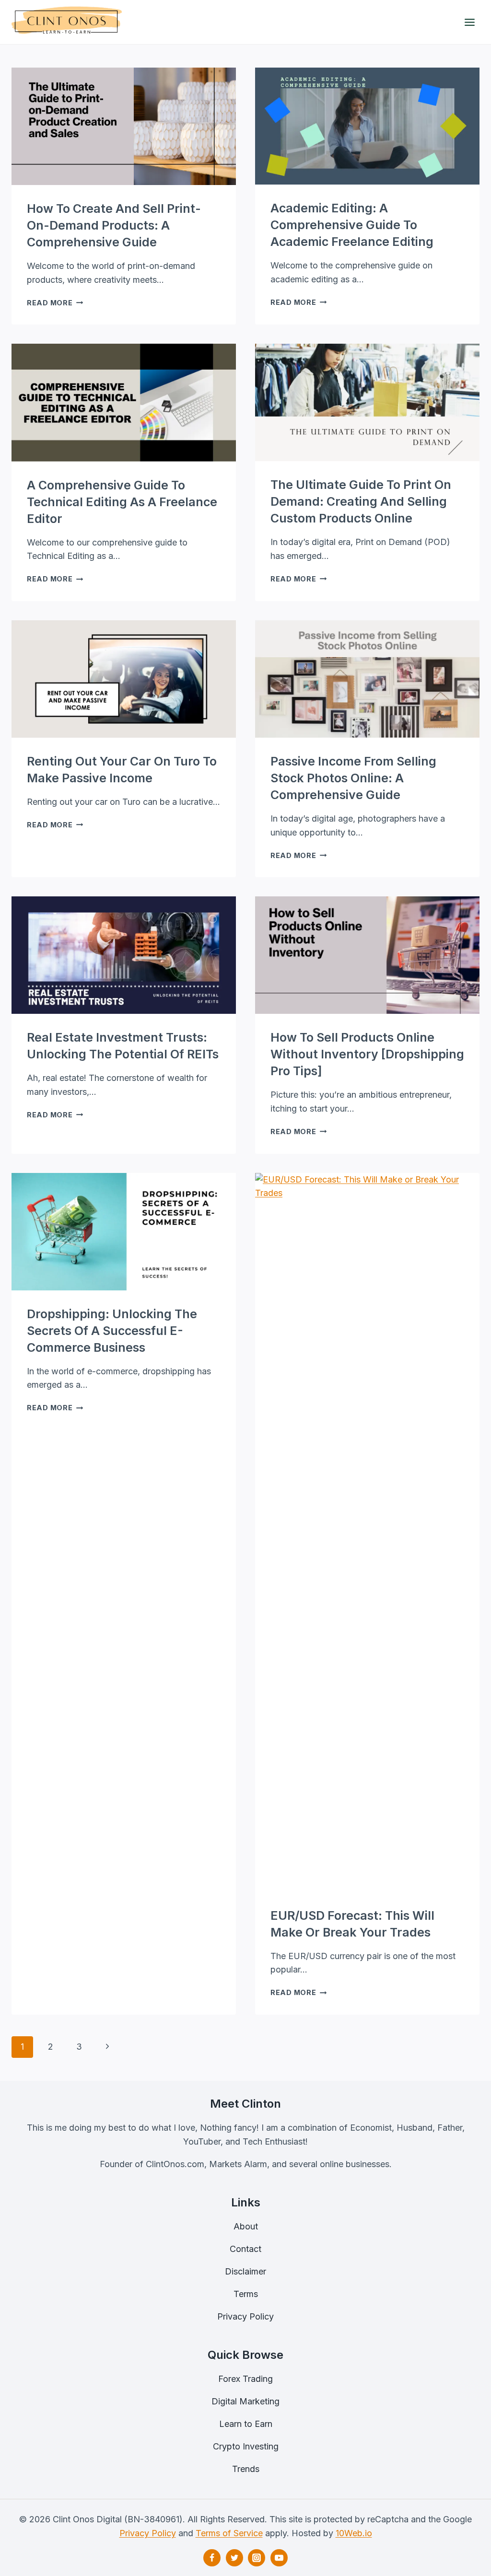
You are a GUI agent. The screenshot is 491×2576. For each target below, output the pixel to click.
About (246, 2226)
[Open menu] (469, 22)
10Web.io (354, 2533)
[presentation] (124, 126)
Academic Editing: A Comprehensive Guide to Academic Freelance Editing (352, 225)
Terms (246, 2294)
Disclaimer (245, 2271)
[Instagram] (257, 2558)
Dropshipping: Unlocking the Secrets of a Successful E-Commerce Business (112, 1331)
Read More (55, 303)
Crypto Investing (246, 2446)
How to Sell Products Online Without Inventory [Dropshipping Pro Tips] (367, 1054)
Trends (246, 2469)
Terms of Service (229, 2533)
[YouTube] (279, 2558)
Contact (245, 2249)
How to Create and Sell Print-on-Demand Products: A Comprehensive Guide (114, 225)
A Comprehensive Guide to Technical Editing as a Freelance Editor (122, 502)
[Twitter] (234, 2558)
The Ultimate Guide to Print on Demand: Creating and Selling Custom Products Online (361, 501)
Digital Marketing (245, 2401)
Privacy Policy (245, 2316)
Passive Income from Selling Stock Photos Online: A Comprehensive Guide (353, 778)
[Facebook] (212, 2558)
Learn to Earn (246, 2424)
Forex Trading (245, 2379)
